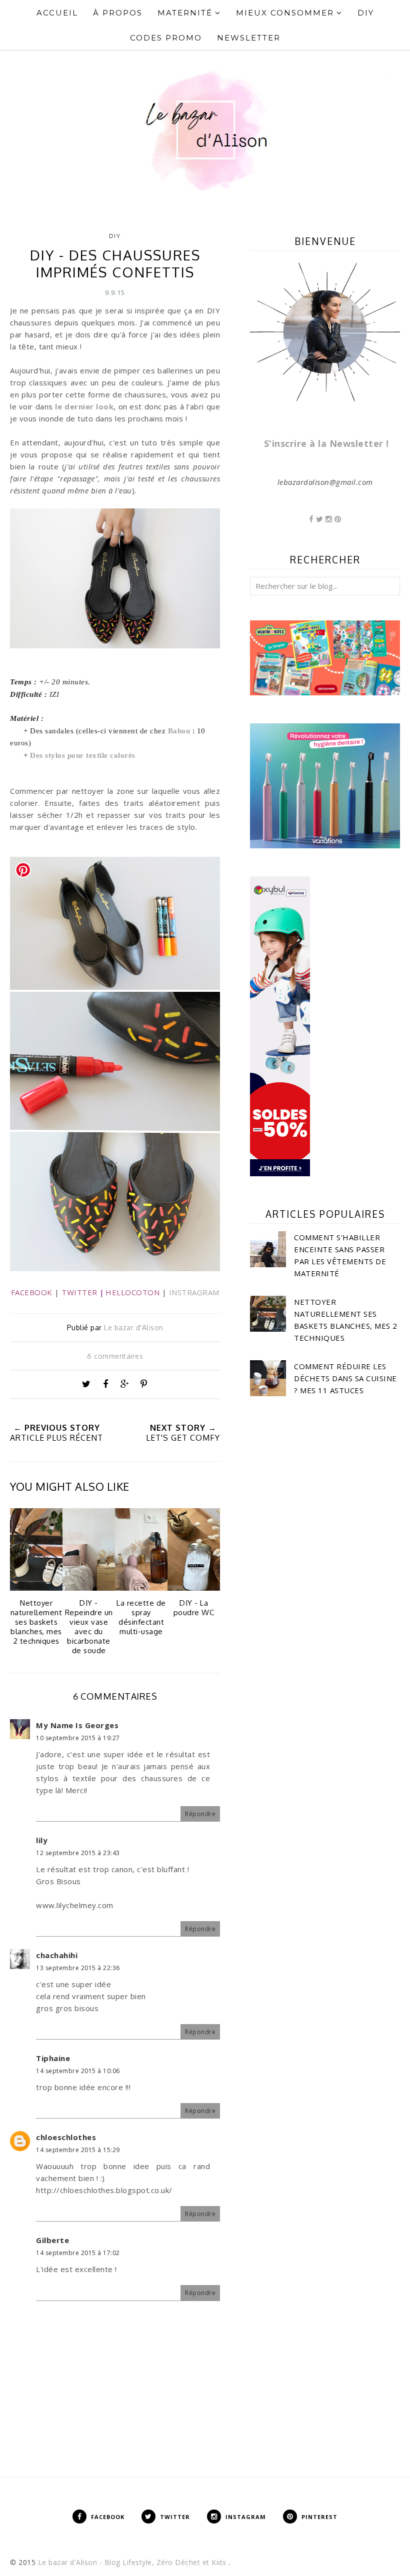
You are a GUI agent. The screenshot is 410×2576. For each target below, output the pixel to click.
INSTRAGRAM (194, 1292)
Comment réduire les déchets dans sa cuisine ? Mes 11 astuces (345, 1378)
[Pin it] (144, 1384)
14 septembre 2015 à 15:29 (78, 2150)
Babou (179, 731)
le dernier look (84, 406)
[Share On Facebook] (105, 1384)
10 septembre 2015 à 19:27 (78, 1738)
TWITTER (79, 1292)
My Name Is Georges (77, 1725)
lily (42, 1840)
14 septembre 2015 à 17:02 (78, 2253)
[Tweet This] (86, 1384)
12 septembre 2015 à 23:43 (78, 1853)
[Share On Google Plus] (124, 1384)
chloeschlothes (66, 2137)
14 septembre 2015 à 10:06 (78, 2071)
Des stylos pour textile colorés (83, 755)
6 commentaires (115, 1356)
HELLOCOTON (132, 1292)
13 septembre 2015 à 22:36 (78, 1968)
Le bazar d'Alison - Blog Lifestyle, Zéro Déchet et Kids (133, 2562)
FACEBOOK (32, 1292)
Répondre (200, 1814)
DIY (115, 236)
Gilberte (52, 2240)
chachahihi (57, 1955)
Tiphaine (53, 2058)
